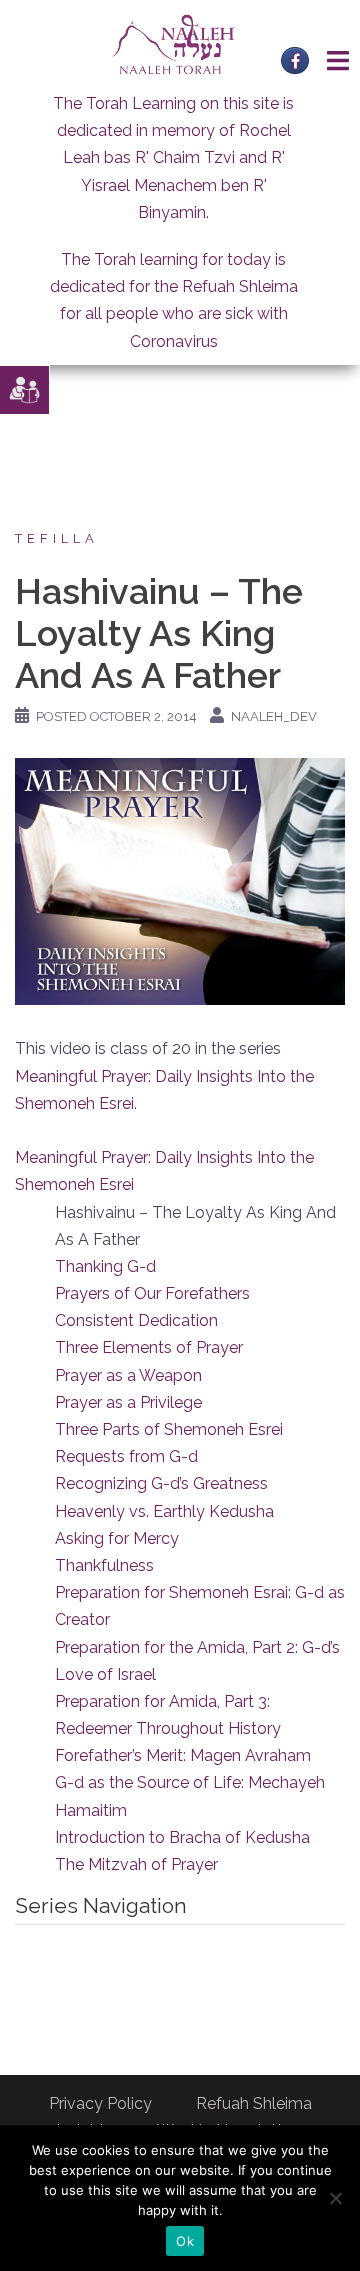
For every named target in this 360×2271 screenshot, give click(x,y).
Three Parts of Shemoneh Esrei (169, 1429)
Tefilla (57, 538)
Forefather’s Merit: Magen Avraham (183, 1755)
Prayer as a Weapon (128, 1375)
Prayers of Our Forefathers (152, 1293)
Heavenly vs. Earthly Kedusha (164, 1511)
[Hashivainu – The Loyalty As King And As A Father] (180, 880)
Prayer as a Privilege (128, 1402)
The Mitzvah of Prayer (136, 1864)
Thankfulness (104, 1565)
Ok (185, 2241)
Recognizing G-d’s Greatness (161, 1483)
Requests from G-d (126, 1456)
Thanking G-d (105, 1266)
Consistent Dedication (136, 1320)
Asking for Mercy (117, 1538)
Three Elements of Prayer (149, 1347)
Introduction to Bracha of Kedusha (182, 1837)
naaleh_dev (274, 716)
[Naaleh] (173, 43)
